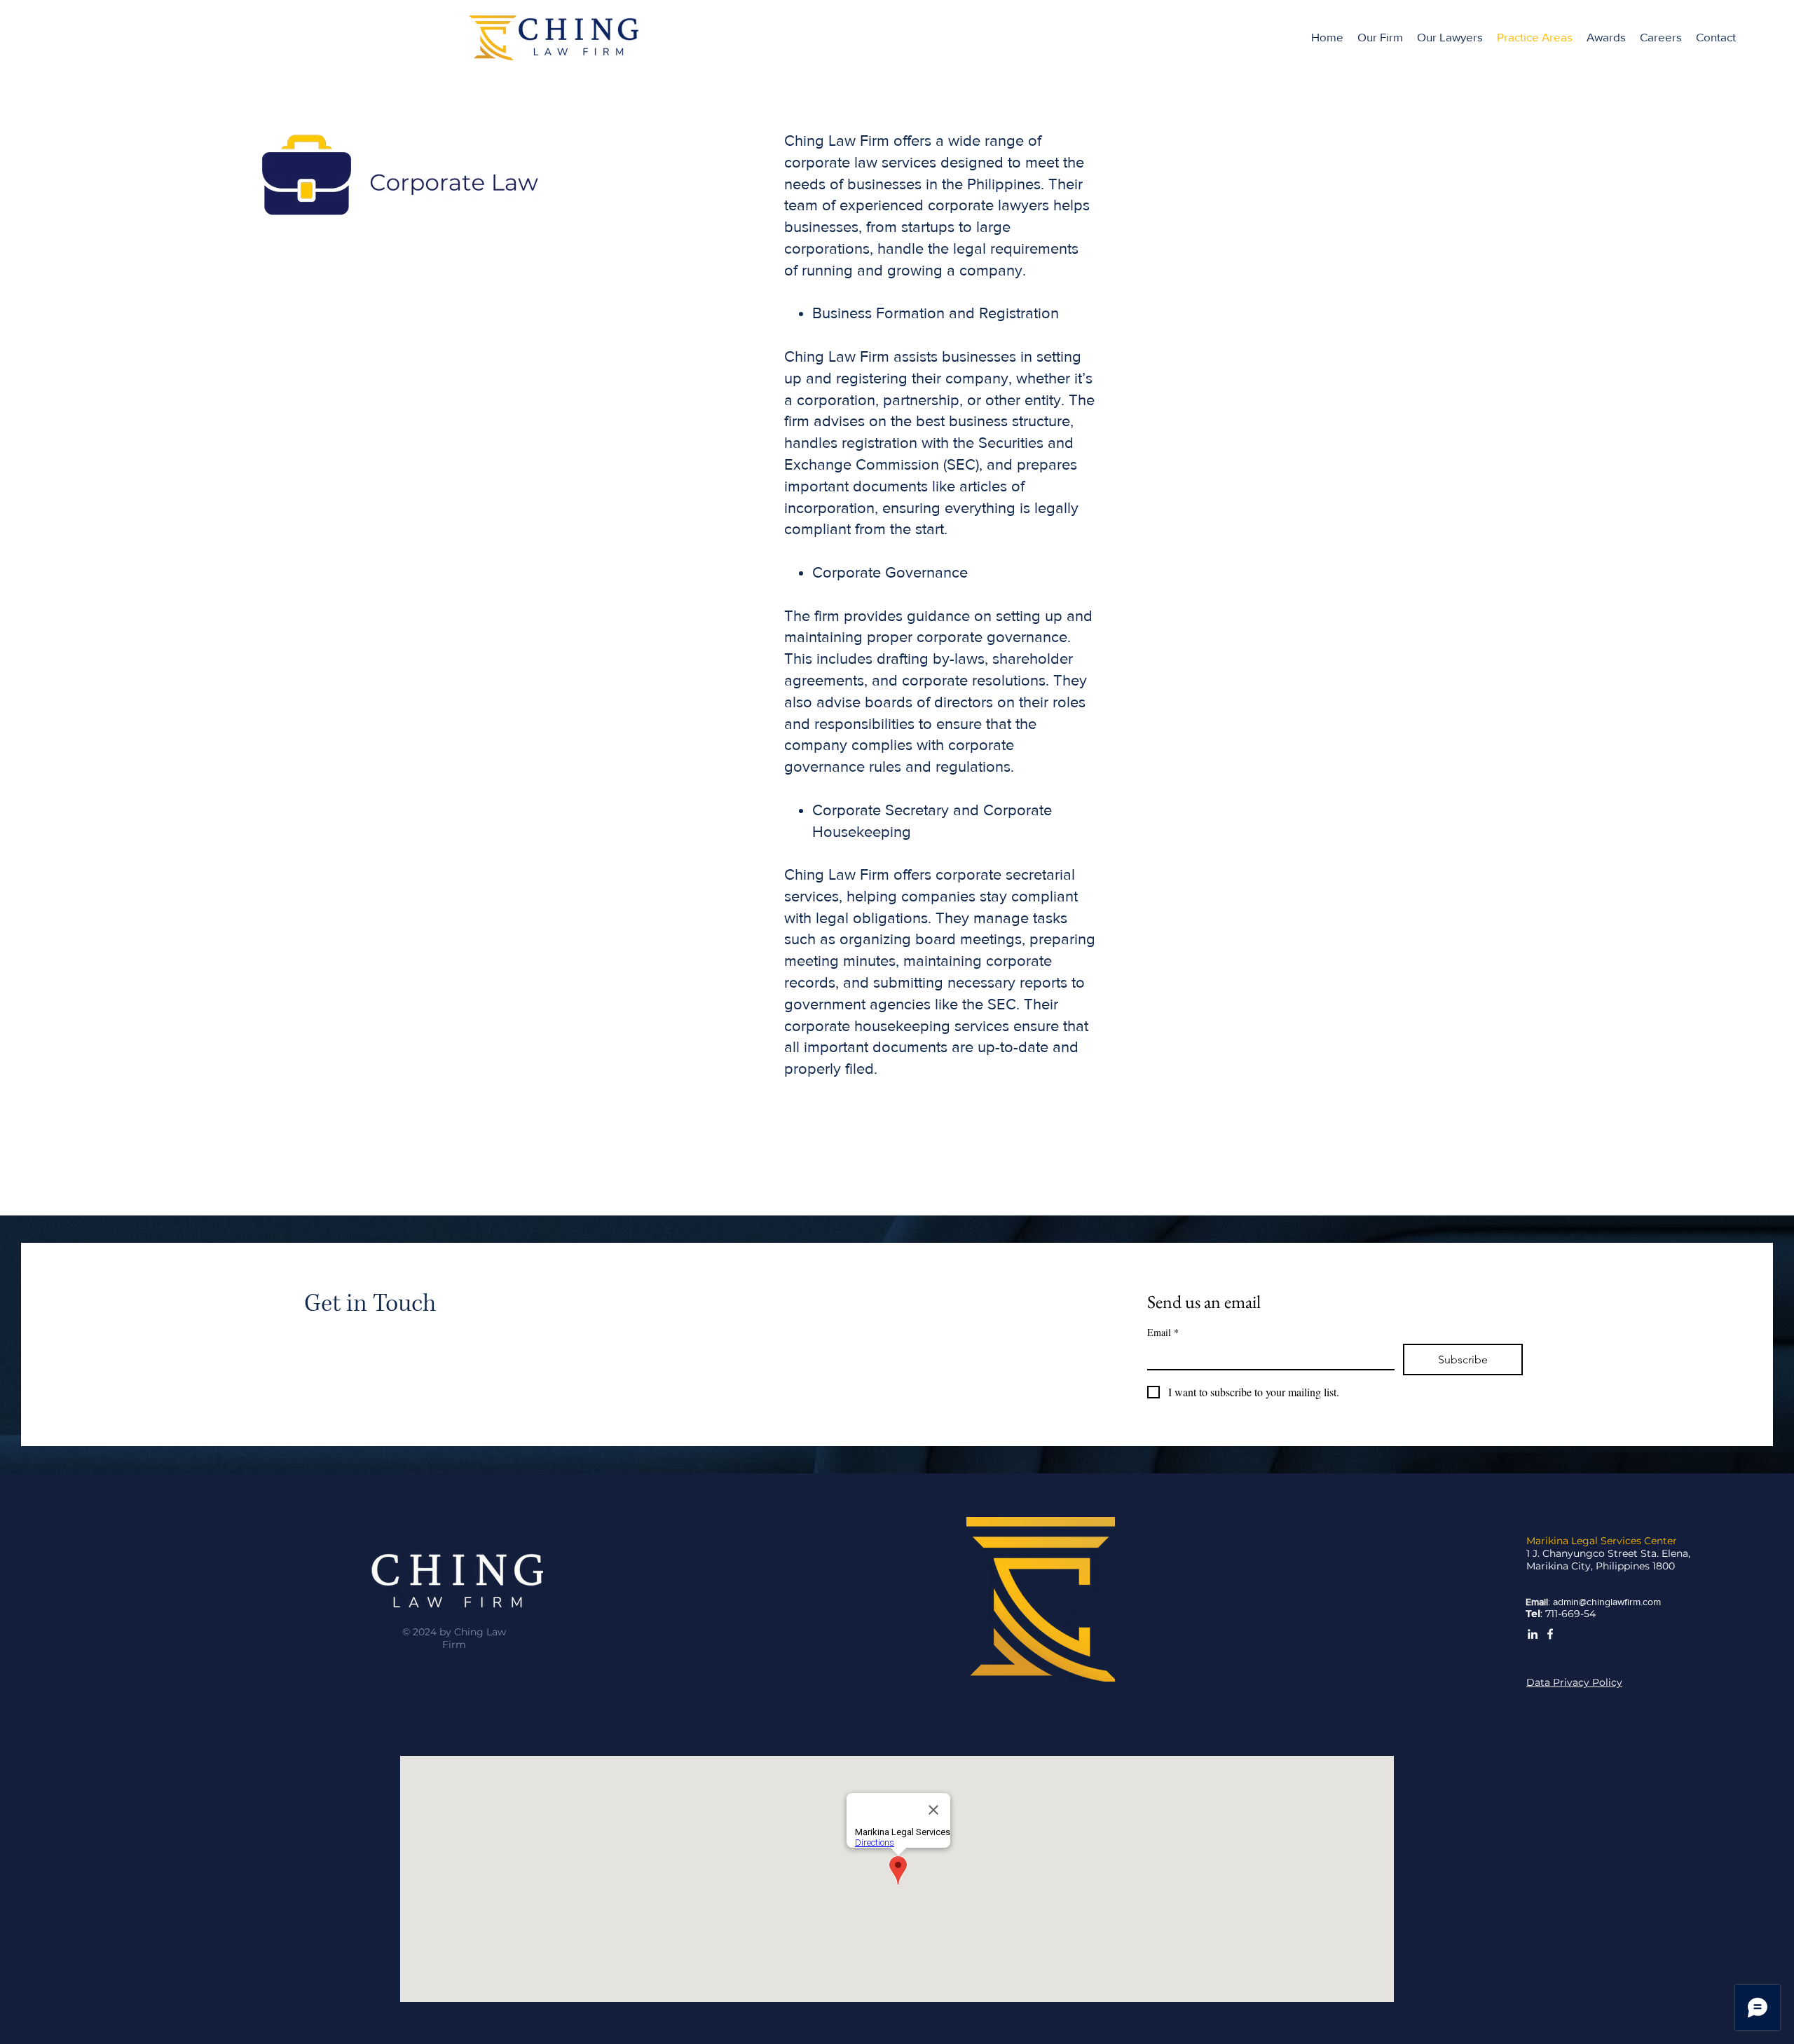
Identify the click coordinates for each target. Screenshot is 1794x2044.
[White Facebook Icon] (1550, 1634)
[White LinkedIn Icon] (1533, 1634)
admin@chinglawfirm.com (1607, 1602)
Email (1163, 1332)
